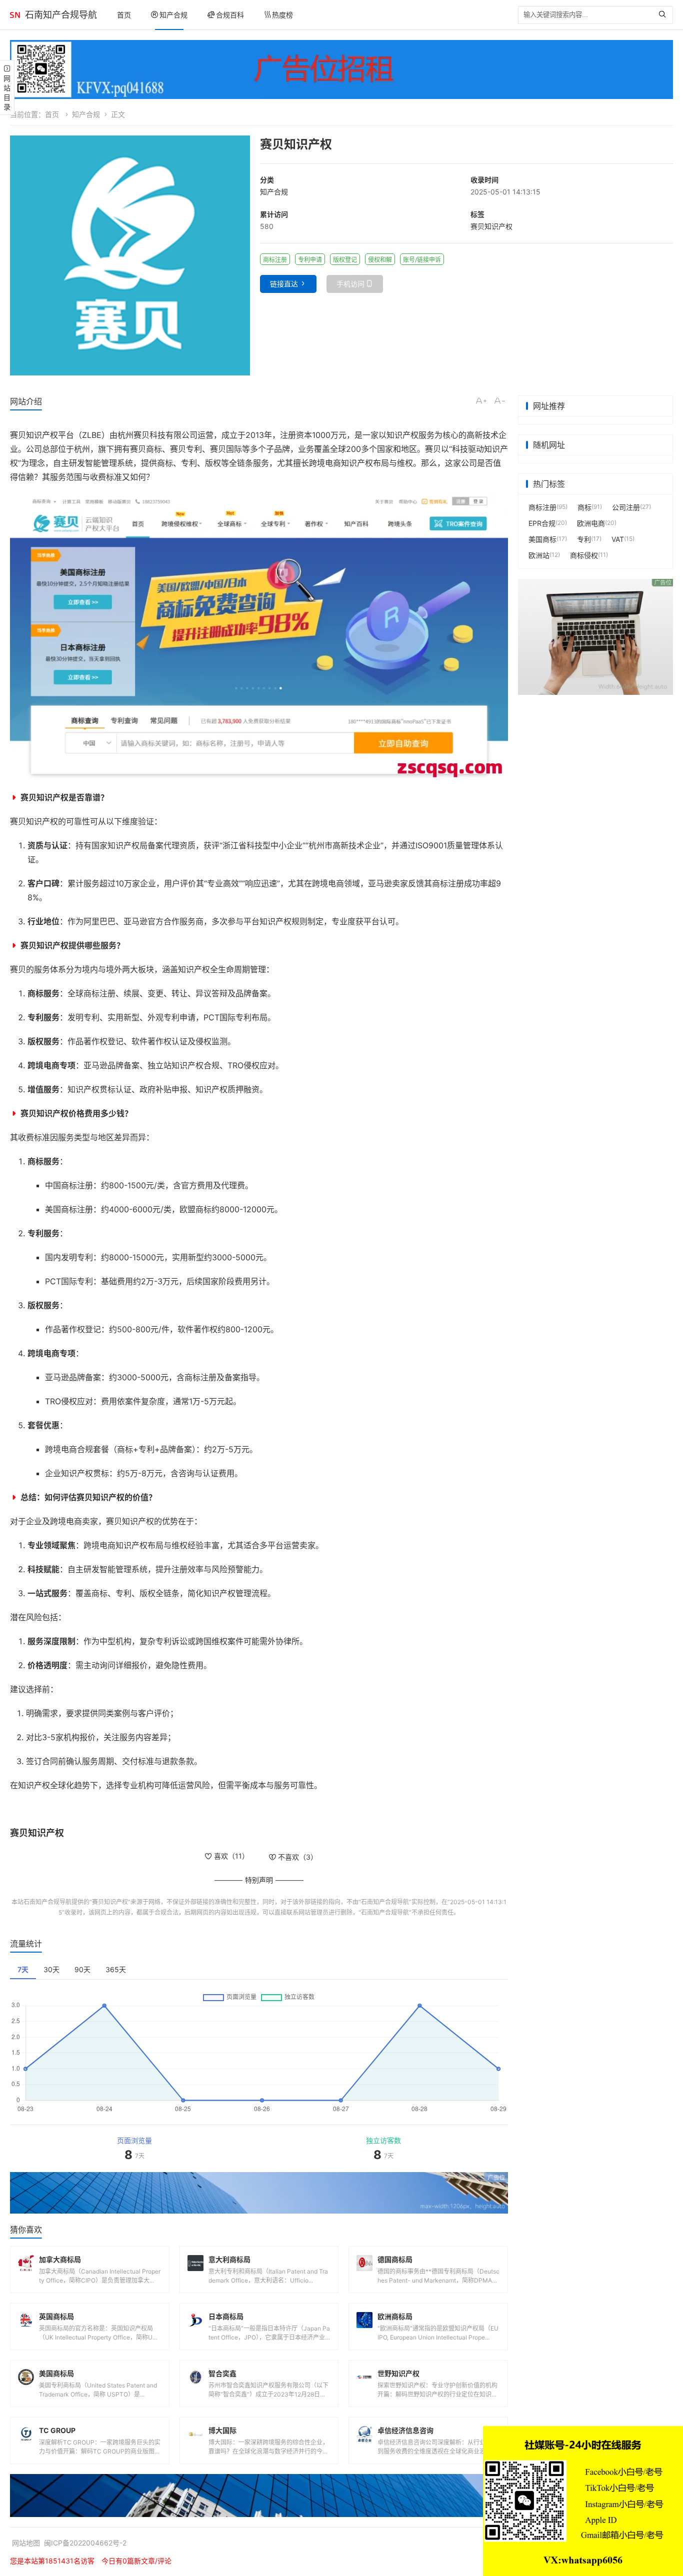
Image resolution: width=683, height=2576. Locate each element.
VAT (618, 539)
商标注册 (542, 507)
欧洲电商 (591, 523)
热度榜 (282, 15)
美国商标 (542, 539)
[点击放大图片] (130, 255)
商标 (584, 507)
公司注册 (626, 507)
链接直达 (284, 284)
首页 (124, 15)
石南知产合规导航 (61, 15)
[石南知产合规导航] (15, 15)
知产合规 (173, 15)
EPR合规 (542, 523)
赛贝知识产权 (491, 226)
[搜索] (665, 15)
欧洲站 (539, 555)
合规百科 (230, 15)
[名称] (341, 69)
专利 (584, 539)
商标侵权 (584, 555)
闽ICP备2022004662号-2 (85, 2543)
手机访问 (350, 284)
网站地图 (26, 2543)
